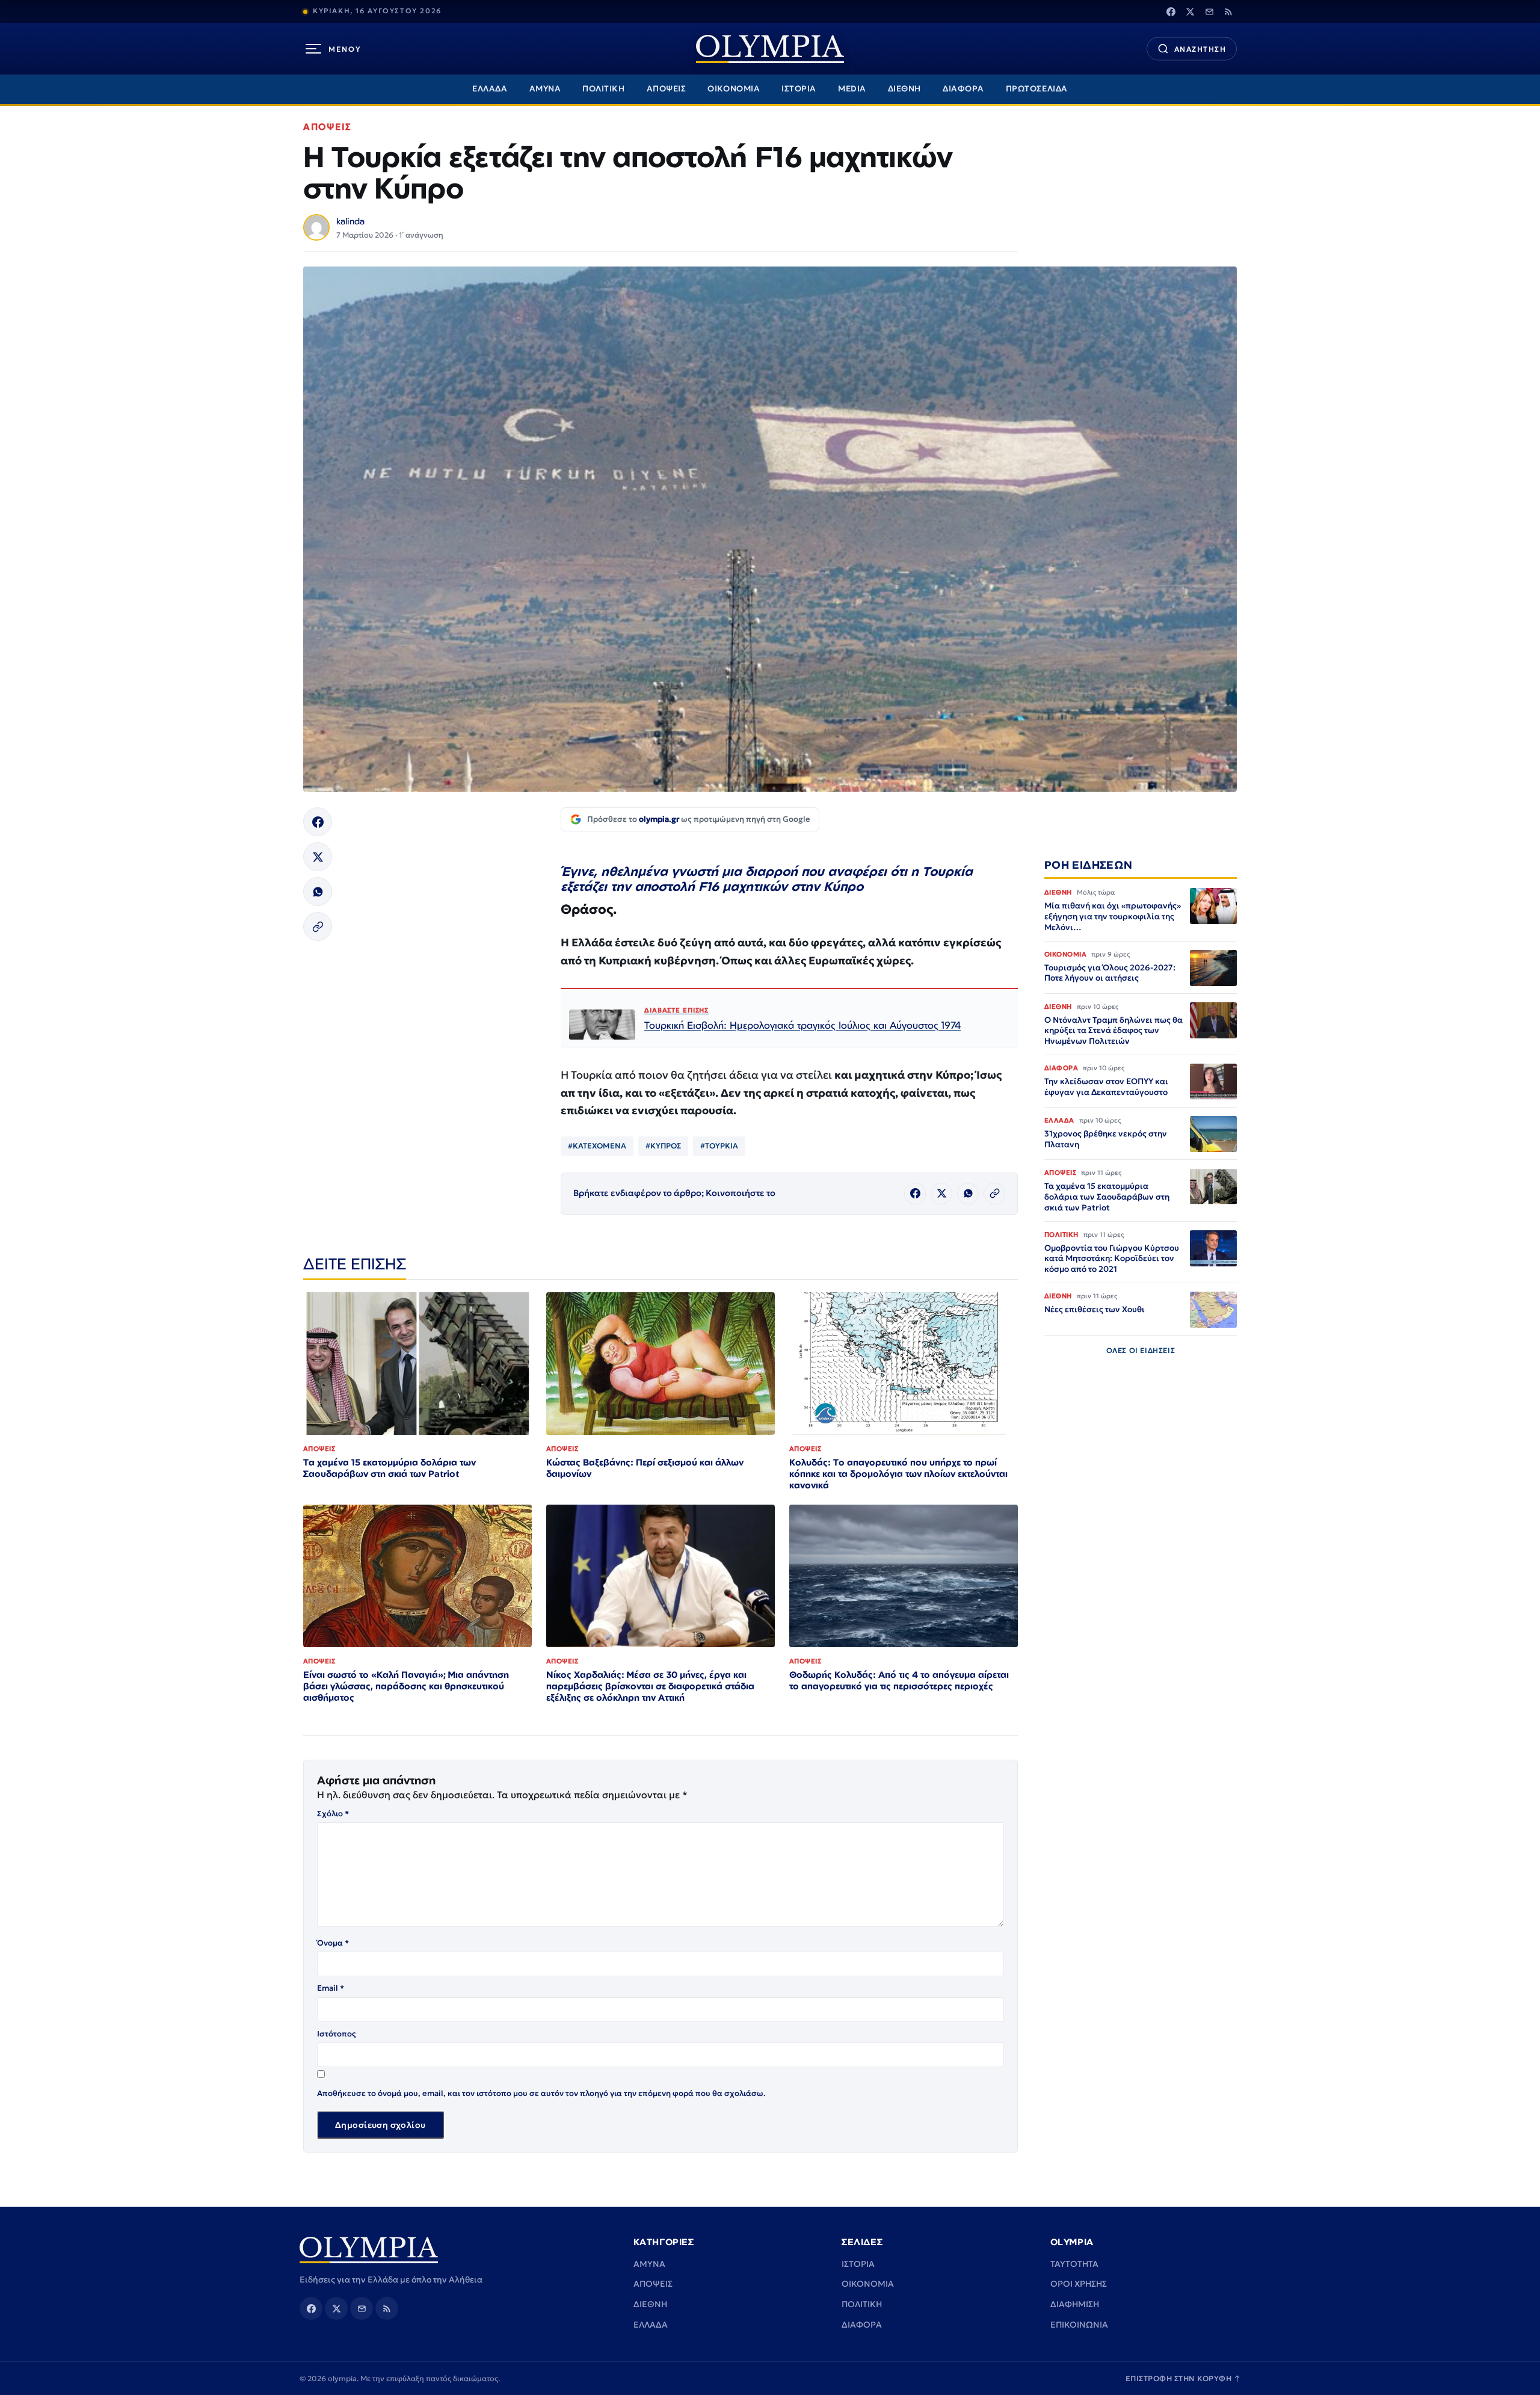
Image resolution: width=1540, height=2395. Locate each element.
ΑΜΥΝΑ (545, 89)
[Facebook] (1171, 11)
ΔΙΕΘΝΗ (904, 89)
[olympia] (770, 49)
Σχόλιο (333, 1814)
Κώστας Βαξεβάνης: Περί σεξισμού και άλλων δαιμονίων (645, 1468)
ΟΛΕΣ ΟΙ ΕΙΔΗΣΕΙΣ (1141, 1351)
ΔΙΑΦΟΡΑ (963, 89)
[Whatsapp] (318, 892)
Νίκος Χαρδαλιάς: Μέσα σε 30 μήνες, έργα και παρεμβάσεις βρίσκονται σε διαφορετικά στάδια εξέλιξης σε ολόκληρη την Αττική (650, 1686)
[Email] (1209, 11)
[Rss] (1228, 11)
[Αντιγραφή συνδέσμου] (318, 926)
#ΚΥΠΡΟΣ (663, 1146)
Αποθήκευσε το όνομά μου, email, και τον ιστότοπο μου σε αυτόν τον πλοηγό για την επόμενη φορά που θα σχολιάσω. (541, 2093)
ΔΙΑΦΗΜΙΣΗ (1075, 2304)
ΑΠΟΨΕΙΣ (667, 89)
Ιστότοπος (337, 2034)
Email (331, 1988)
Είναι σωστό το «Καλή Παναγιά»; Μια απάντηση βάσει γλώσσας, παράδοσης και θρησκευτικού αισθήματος (406, 1686)
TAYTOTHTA (1074, 2264)
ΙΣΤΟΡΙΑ (799, 89)
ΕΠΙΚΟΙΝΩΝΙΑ (1079, 2325)
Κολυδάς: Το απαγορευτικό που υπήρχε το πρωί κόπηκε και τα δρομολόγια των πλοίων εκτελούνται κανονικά (898, 1474)
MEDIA (852, 89)
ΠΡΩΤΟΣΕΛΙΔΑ (1037, 89)
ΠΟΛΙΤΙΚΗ (603, 89)
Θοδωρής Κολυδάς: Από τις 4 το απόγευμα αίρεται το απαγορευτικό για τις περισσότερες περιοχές (899, 1680)
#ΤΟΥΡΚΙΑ (719, 1146)
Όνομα (333, 1943)
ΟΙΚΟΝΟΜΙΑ (734, 89)
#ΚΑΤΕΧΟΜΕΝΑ (597, 1146)
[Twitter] (1190, 11)
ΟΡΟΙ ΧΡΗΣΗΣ (1079, 2284)
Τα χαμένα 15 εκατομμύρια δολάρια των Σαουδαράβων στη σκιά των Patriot (390, 1468)
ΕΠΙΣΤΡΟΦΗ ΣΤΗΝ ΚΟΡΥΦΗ (1183, 2378)
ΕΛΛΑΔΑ (490, 89)
